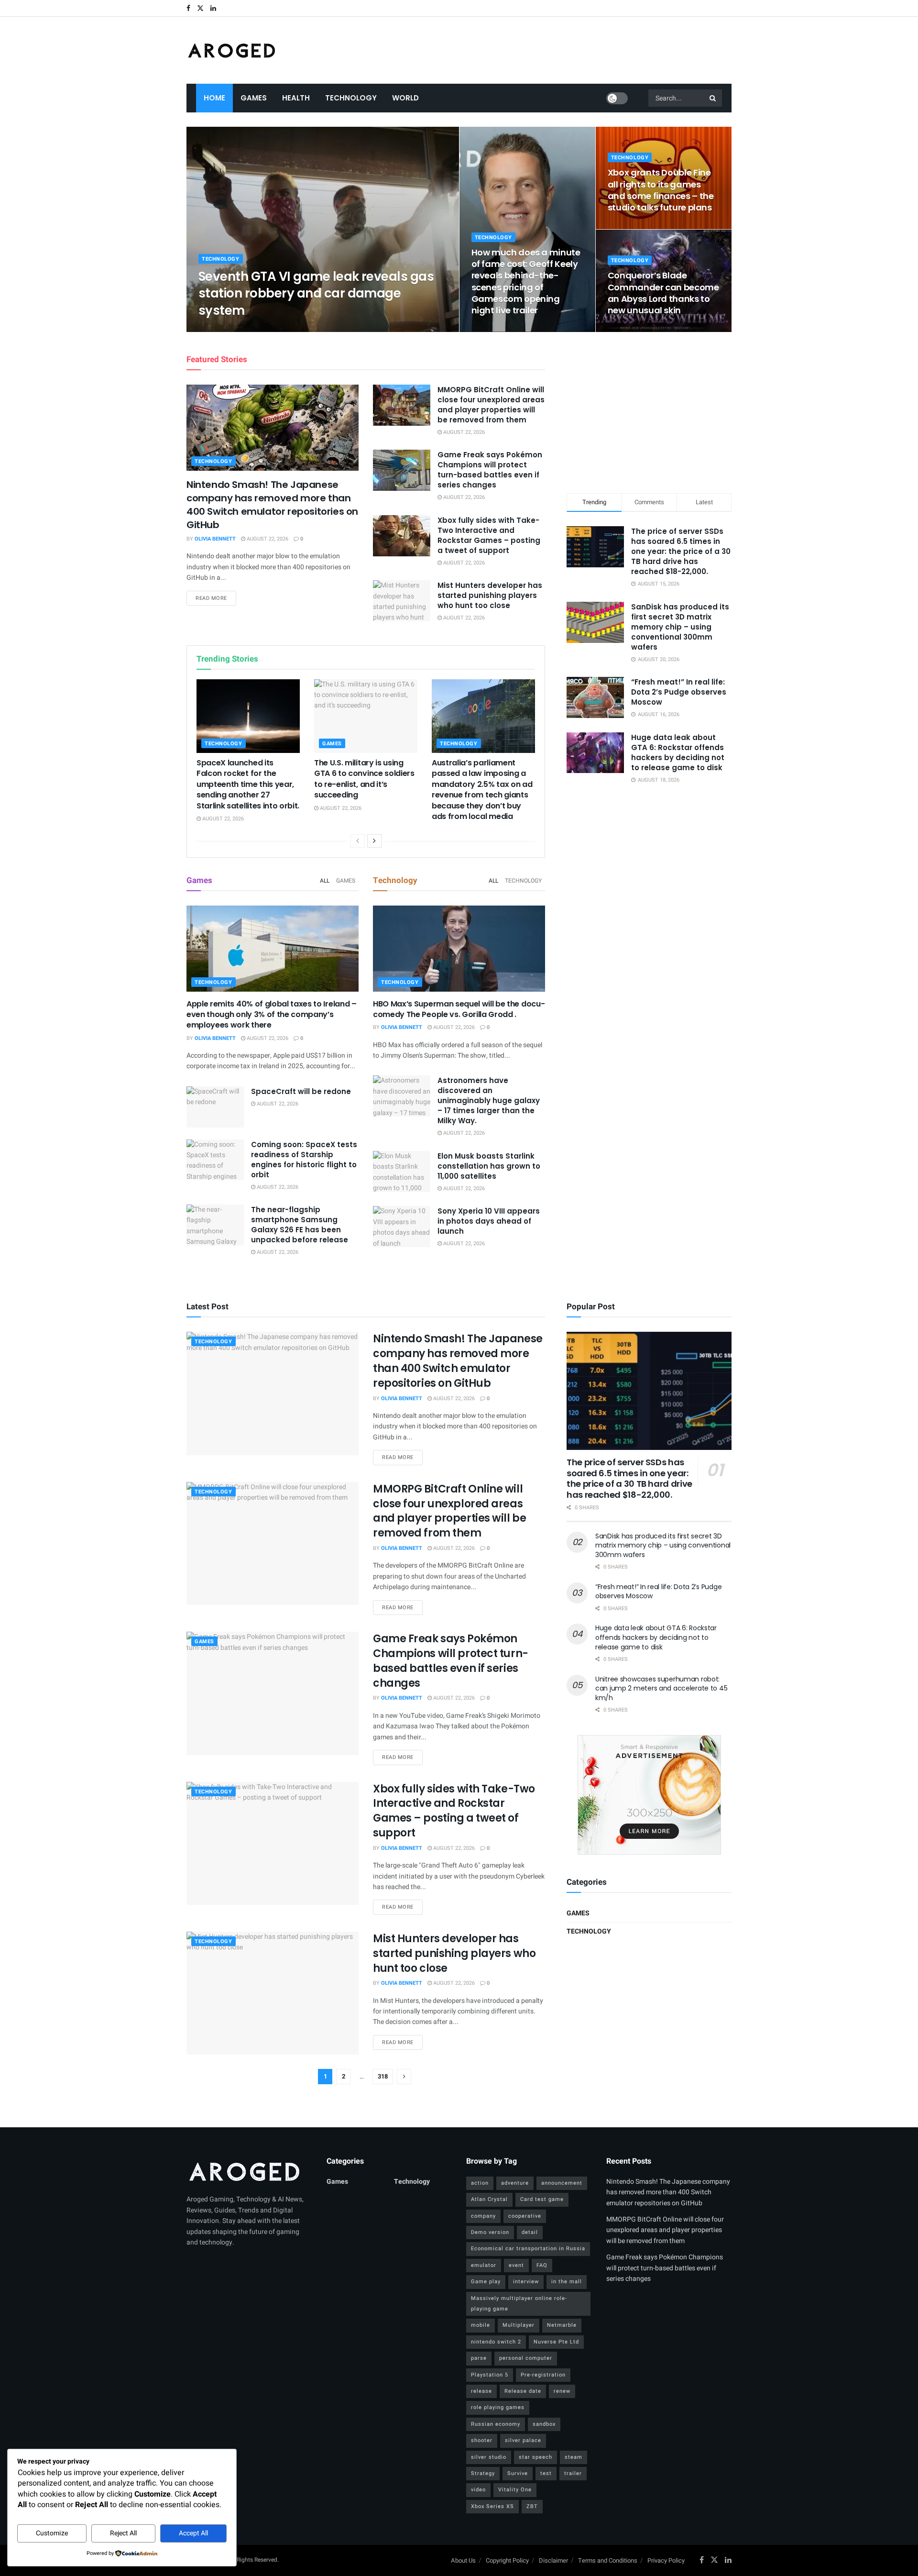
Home (214, 98)
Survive (518, 2473)
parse (479, 2358)
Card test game (542, 2199)
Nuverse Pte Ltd (556, 2342)
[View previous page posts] (358, 841)
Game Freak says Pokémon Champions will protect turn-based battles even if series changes (490, 470)
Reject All (123, 2533)
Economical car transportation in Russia (528, 2249)
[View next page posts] (374, 841)
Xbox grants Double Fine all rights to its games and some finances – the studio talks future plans (661, 190)
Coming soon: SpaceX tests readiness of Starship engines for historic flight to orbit (304, 1160)
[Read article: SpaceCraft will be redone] (215, 1107)
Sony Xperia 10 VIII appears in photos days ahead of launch (489, 1221)
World (405, 98)
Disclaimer (553, 2560)
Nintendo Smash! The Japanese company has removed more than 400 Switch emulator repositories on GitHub (272, 505)
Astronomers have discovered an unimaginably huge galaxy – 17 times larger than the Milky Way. (489, 1100)
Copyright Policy (507, 2560)
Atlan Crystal (489, 2199)
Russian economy (496, 2424)
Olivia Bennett (227, 329)
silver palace (523, 2440)
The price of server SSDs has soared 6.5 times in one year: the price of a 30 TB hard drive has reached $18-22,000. (681, 551)
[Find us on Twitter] (200, 8)
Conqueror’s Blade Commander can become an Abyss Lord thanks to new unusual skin (663, 293)
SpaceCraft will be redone (301, 1091)
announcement (562, 2183)
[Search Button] (713, 98)
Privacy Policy (666, 2560)
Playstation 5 (490, 2375)
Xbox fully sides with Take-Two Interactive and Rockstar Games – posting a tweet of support (489, 535)
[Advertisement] (649, 411)
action (480, 2183)
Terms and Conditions (608, 2560)
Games (254, 98)
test (546, 2473)
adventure (515, 2183)
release (481, 2391)
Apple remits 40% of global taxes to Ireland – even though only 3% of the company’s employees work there (272, 1015)
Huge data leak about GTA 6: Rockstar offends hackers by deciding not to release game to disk (678, 752)
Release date (523, 2391)
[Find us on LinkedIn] (213, 8)
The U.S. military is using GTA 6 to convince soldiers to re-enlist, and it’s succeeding (364, 779)
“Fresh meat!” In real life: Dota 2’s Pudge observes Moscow (679, 692)
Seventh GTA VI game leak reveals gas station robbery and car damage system (316, 293)
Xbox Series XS (492, 2506)
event (516, 2265)
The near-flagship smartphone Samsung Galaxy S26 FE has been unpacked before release (300, 1225)
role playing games (498, 2407)
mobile (481, 2325)
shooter (482, 2440)
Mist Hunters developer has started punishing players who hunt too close (490, 595)
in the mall (567, 2282)
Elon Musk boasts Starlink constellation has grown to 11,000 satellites (489, 1166)
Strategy (483, 2473)
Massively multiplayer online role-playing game (519, 2304)
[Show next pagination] (404, 2077)
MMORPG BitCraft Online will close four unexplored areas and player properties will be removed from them (491, 405)
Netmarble (562, 2325)
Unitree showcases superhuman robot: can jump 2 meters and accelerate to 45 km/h (661, 1688)
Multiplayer (519, 2325)
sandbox (544, 2424)
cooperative (525, 2216)
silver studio (489, 2457)
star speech (535, 2457)
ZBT (532, 2506)
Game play (486, 2282)
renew (562, 2391)
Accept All (193, 2533)
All (325, 881)
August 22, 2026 (279, 329)
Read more (216, 598)
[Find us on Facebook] (188, 8)
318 (383, 2076)
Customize (52, 2533)
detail (530, 2232)
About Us (463, 2560)
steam (574, 2457)
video (478, 2490)
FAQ (542, 2265)
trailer (573, 2473)
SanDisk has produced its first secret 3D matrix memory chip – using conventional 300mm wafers (680, 627)
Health (296, 98)
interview (526, 2282)
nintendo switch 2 (496, 2342)
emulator (484, 2265)
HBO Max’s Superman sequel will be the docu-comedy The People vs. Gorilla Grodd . (459, 1009)
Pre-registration (543, 2375)
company (483, 2216)
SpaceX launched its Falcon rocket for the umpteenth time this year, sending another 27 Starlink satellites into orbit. (248, 784)
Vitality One (515, 2490)
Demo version (490, 2232)
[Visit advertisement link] (649, 1795)
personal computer (526, 2358)
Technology (351, 98)
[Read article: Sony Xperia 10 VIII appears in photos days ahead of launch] (402, 1227)
